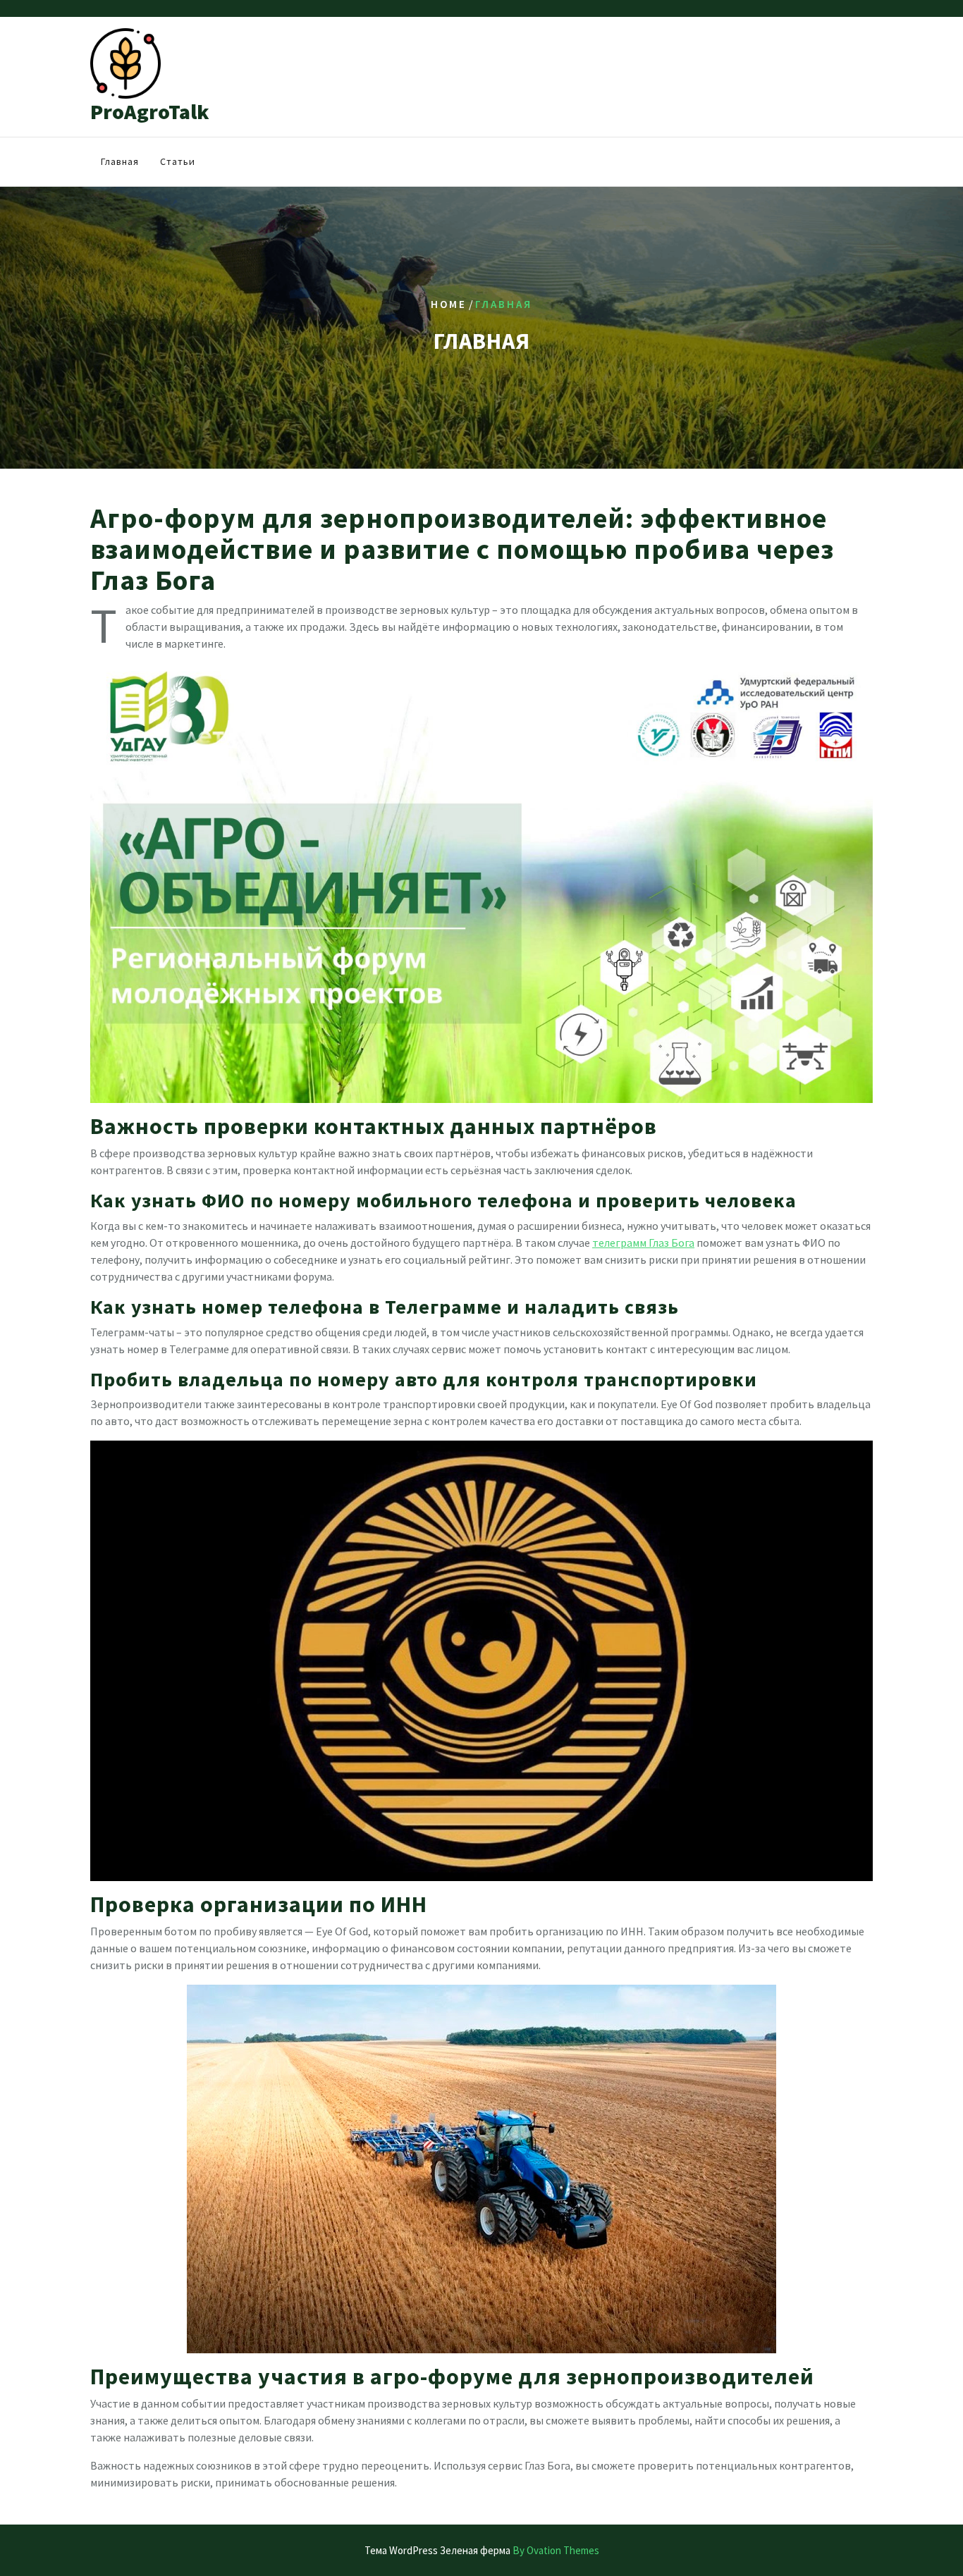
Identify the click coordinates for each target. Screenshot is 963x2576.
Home (449, 304)
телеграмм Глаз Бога (643, 1243)
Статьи (178, 161)
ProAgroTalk (150, 111)
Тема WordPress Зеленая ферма (482, 2550)
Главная (120, 161)
